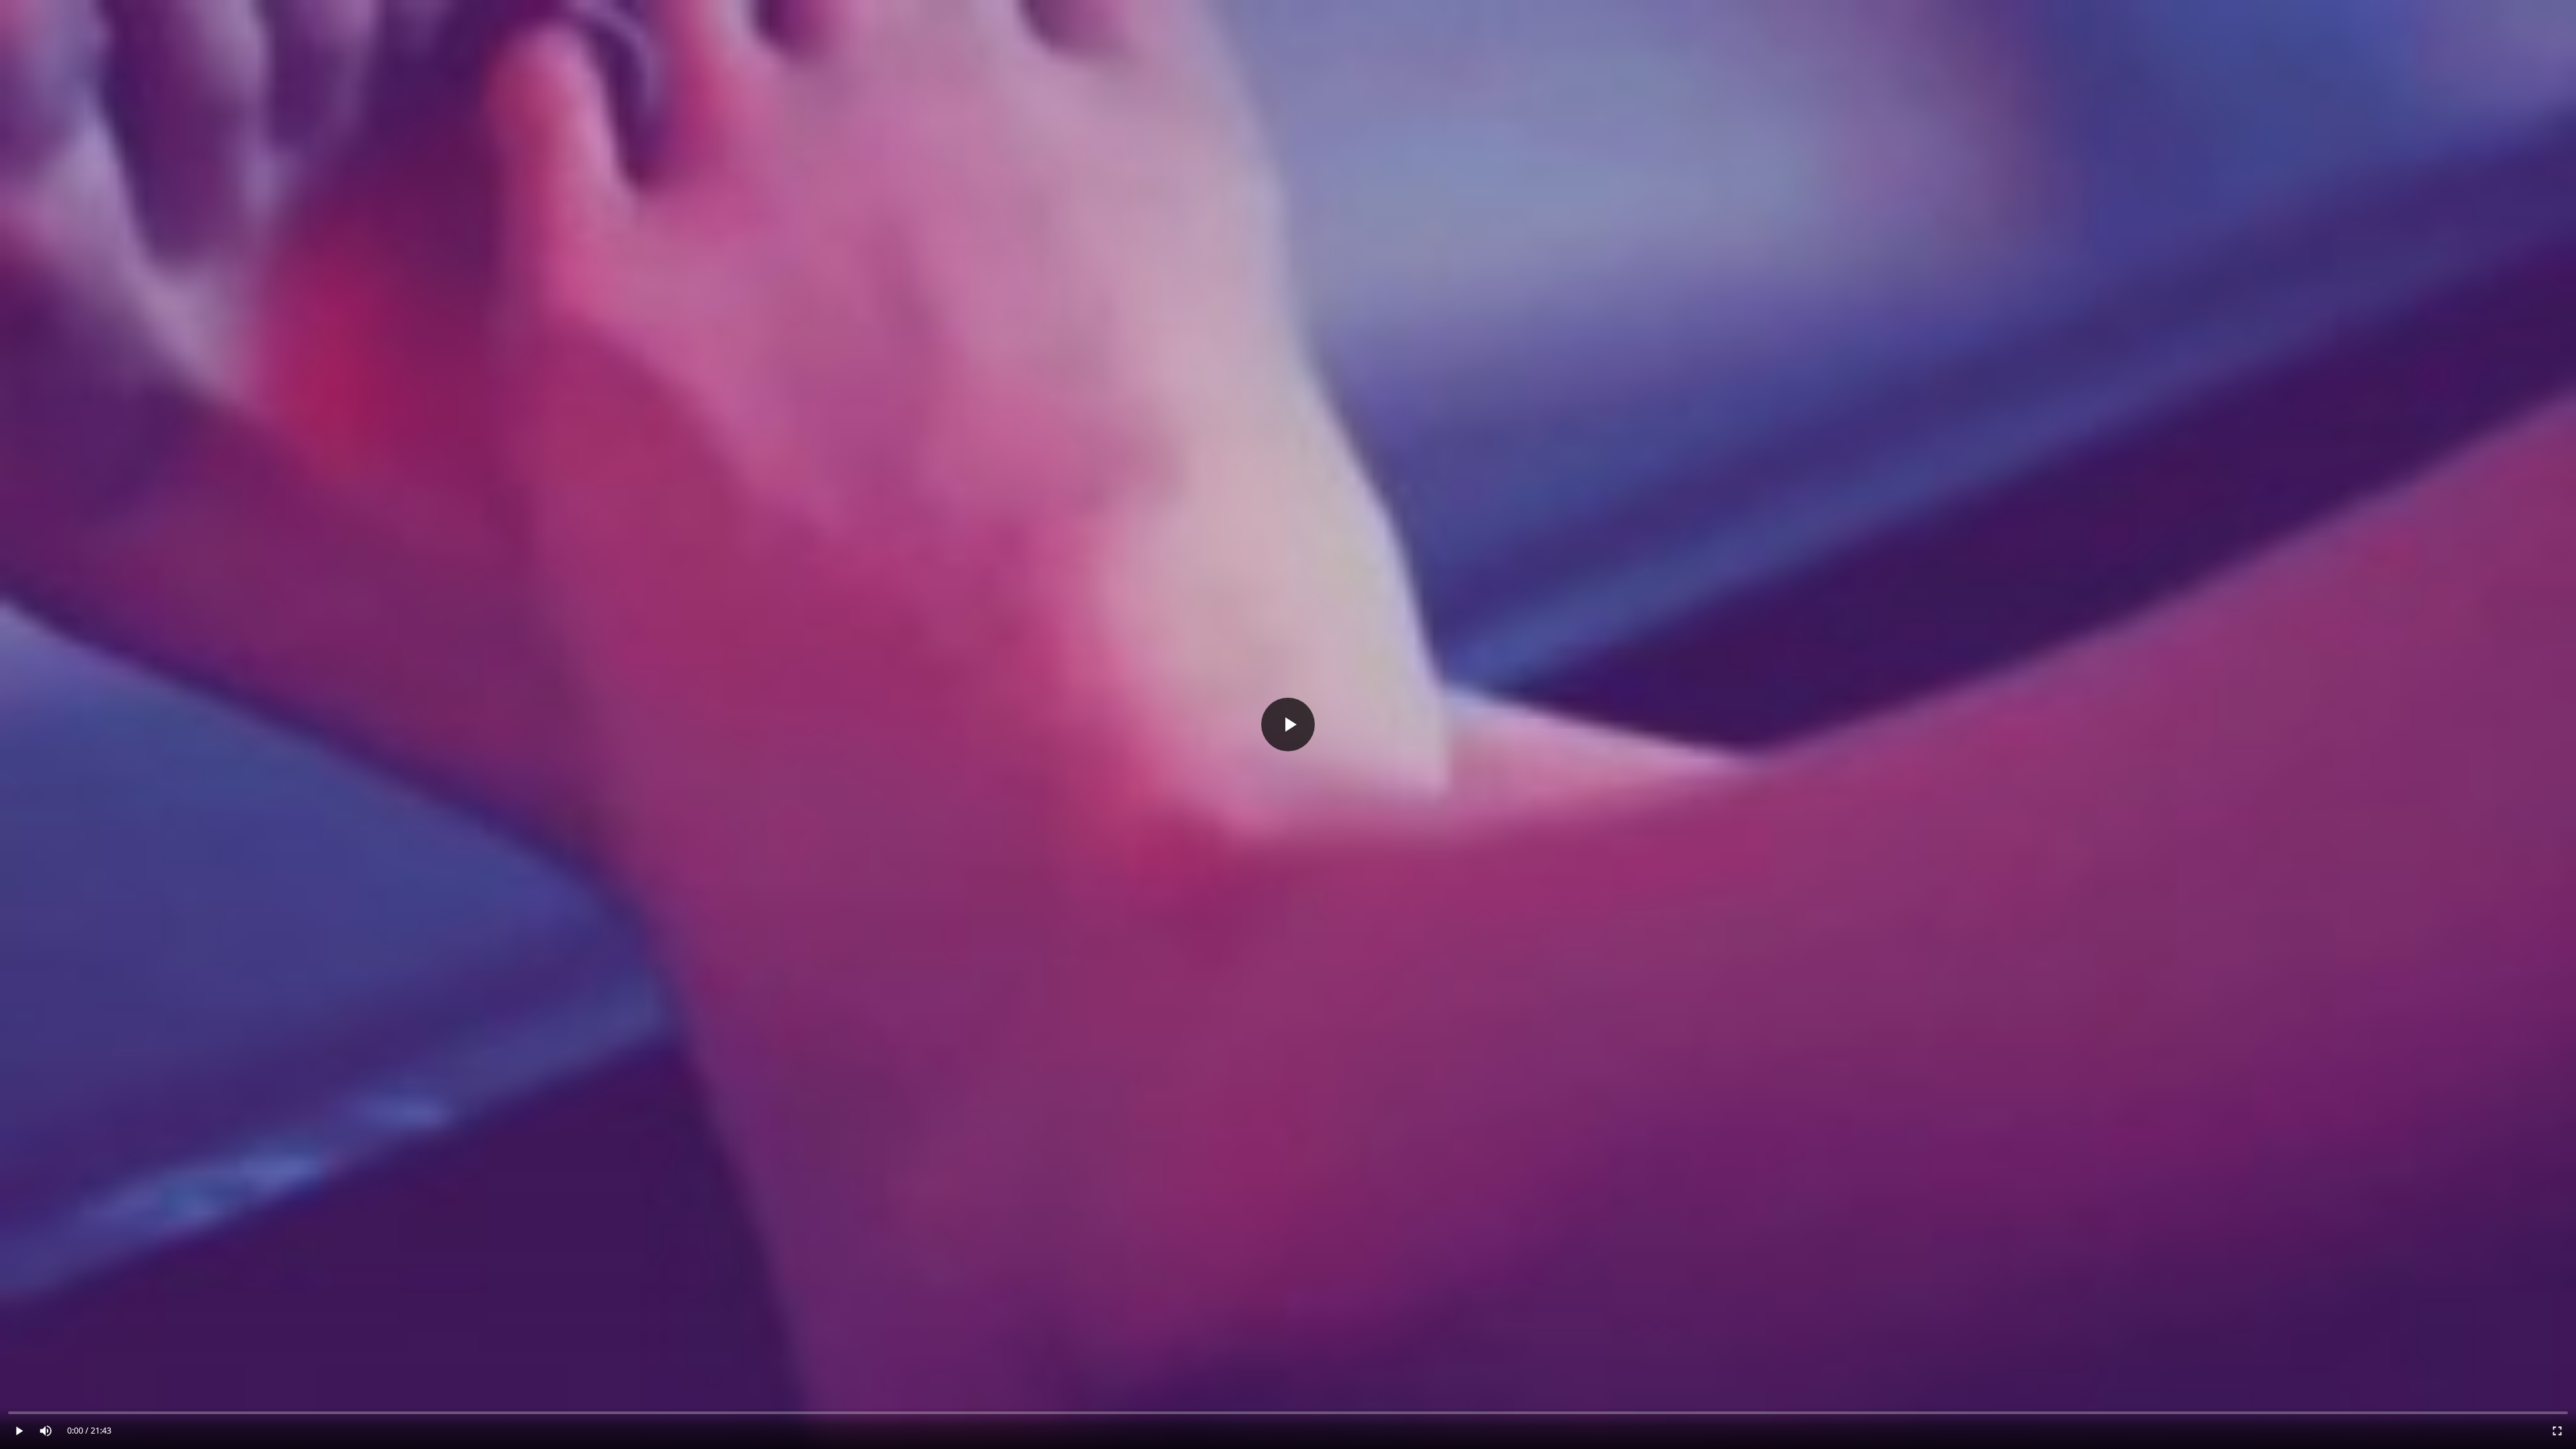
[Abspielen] (1288, 724)
